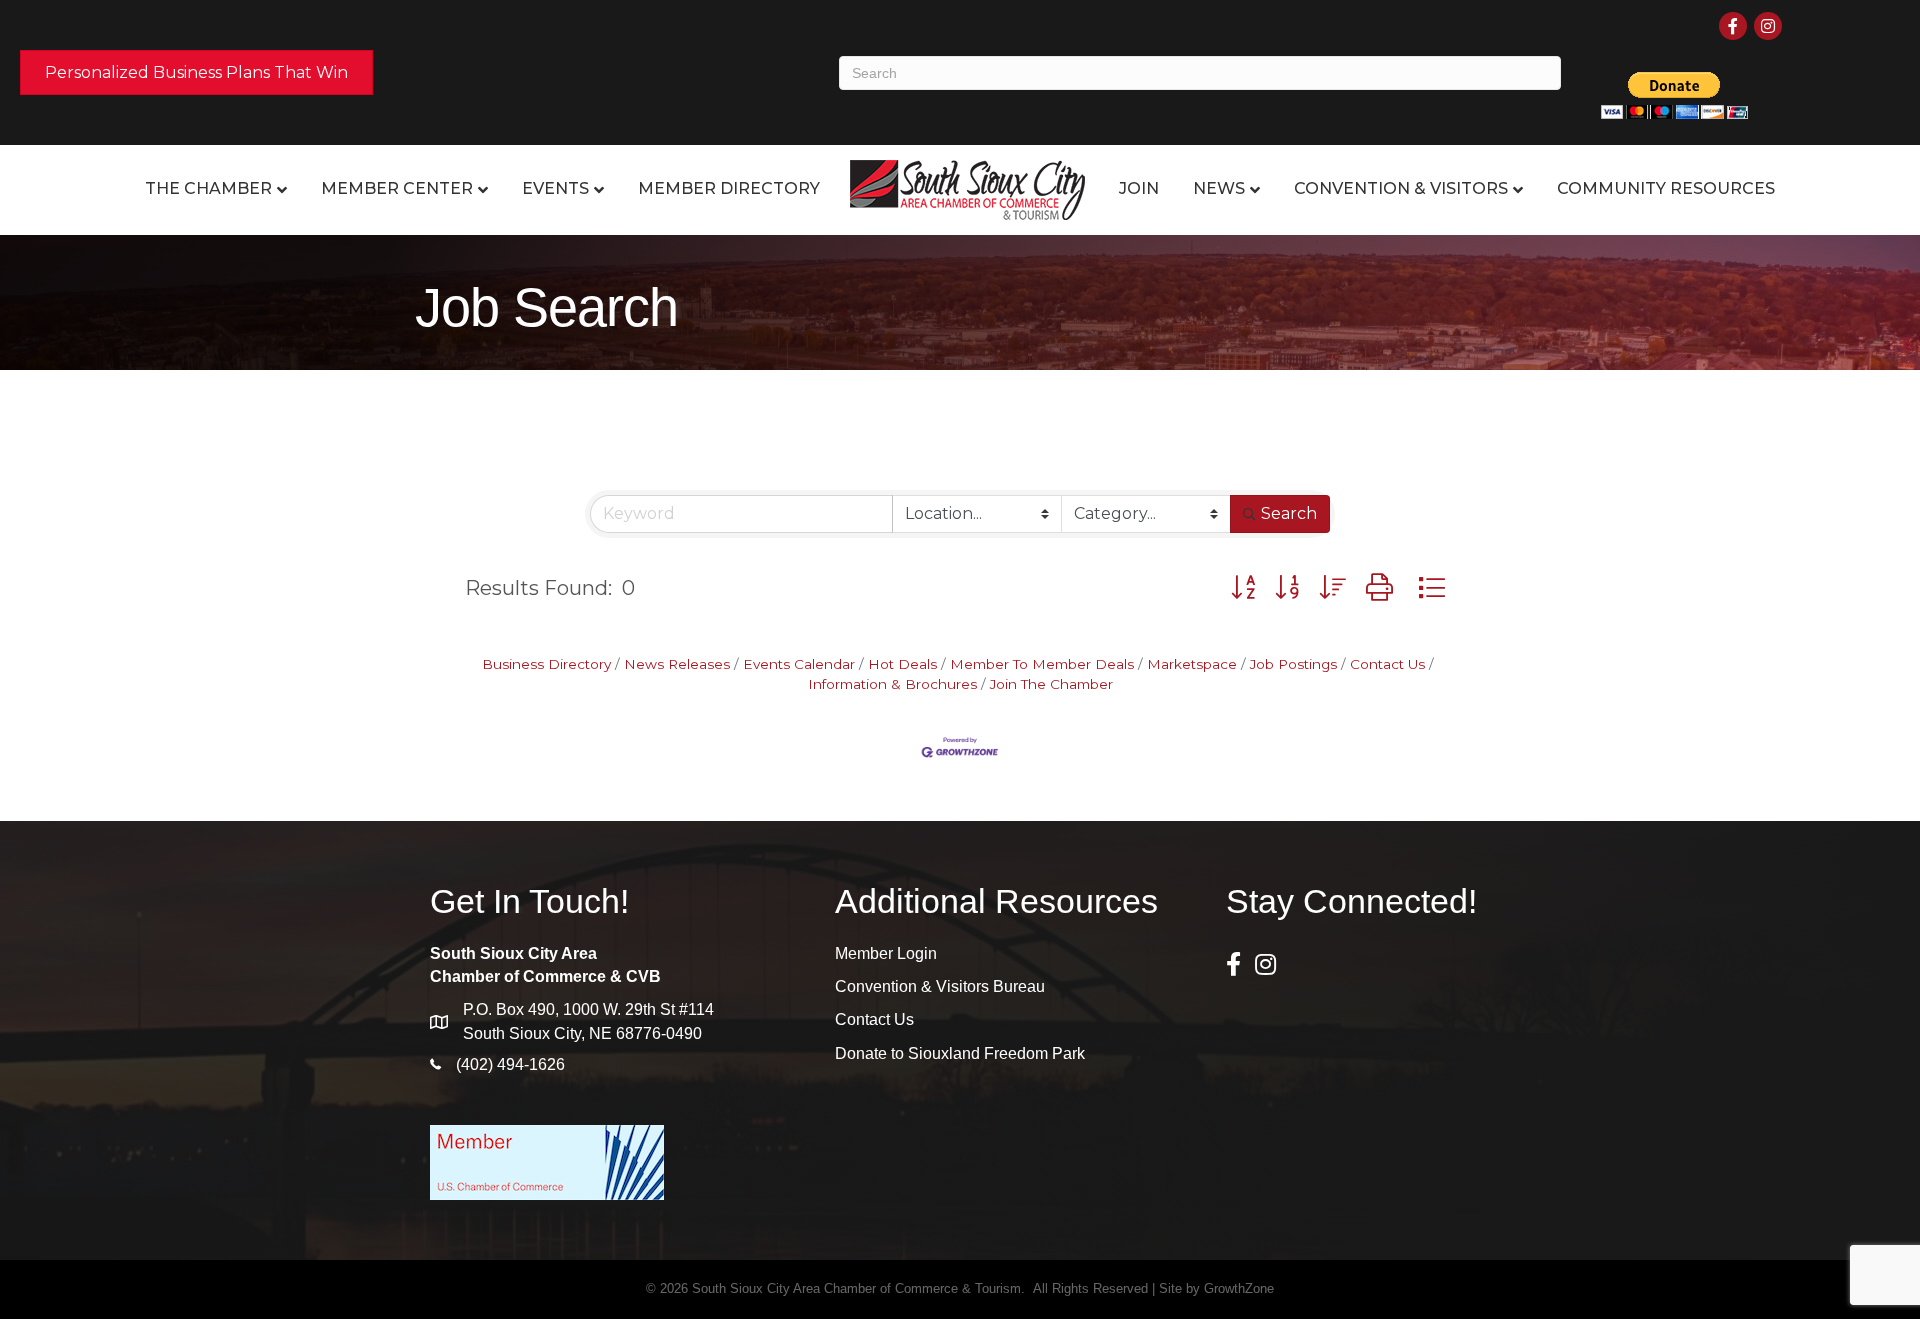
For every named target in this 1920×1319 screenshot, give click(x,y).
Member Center (397, 188)
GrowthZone (1239, 1288)
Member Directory (729, 188)
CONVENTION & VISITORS (1401, 188)
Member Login (886, 953)
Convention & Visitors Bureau (940, 986)
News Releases (677, 664)
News (1219, 188)
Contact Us (1387, 664)
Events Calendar (799, 664)
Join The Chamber (1051, 684)
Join (1139, 188)
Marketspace (1192, 664)
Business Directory (546, 664)
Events (555, 188)
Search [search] (1289, 513)
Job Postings (1293, 664)
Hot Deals (902, 664)
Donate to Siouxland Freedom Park (960, 1053)
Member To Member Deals (1042, 664)
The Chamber (208, 188)
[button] (1243, 587)
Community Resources (1666, 188)
